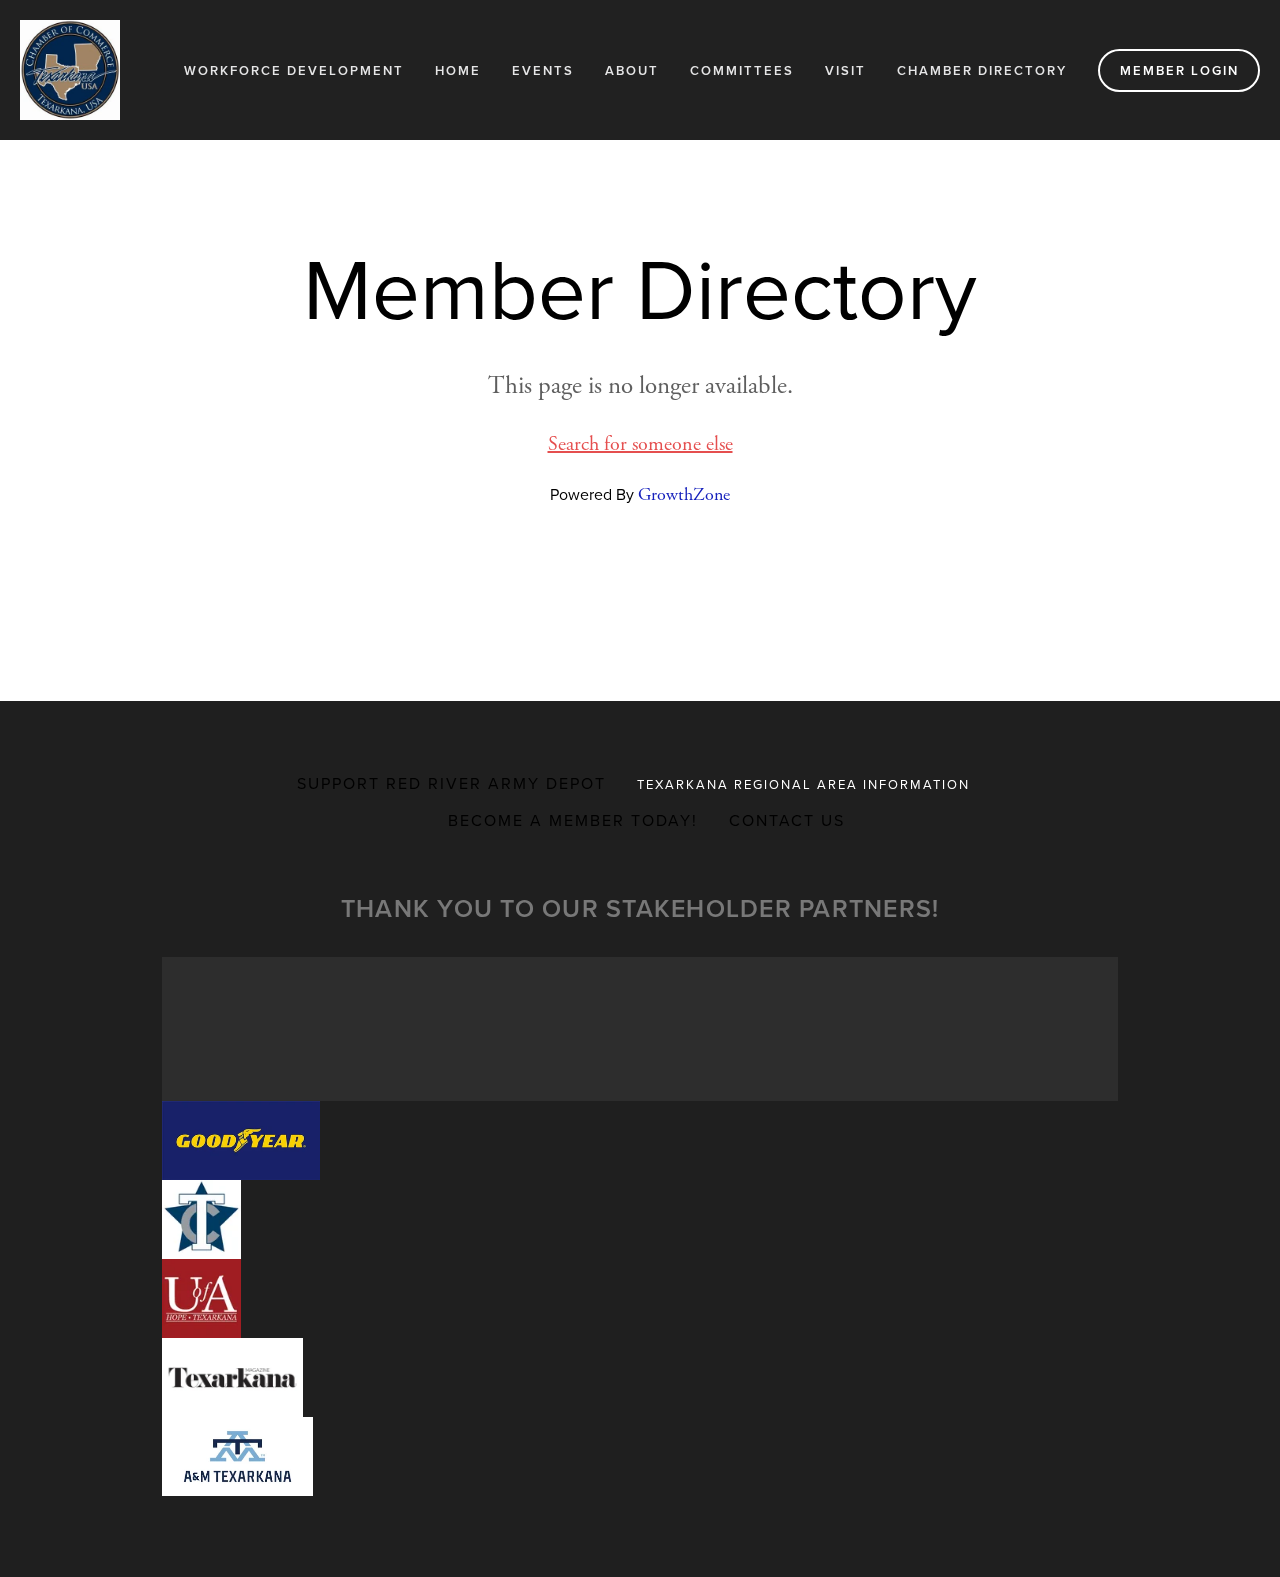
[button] (241, 1140)
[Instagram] (656, 578)
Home (458, 70)
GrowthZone (684, 494)
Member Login (1179, 70)
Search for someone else (640, 444)
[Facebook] (624, 578)
